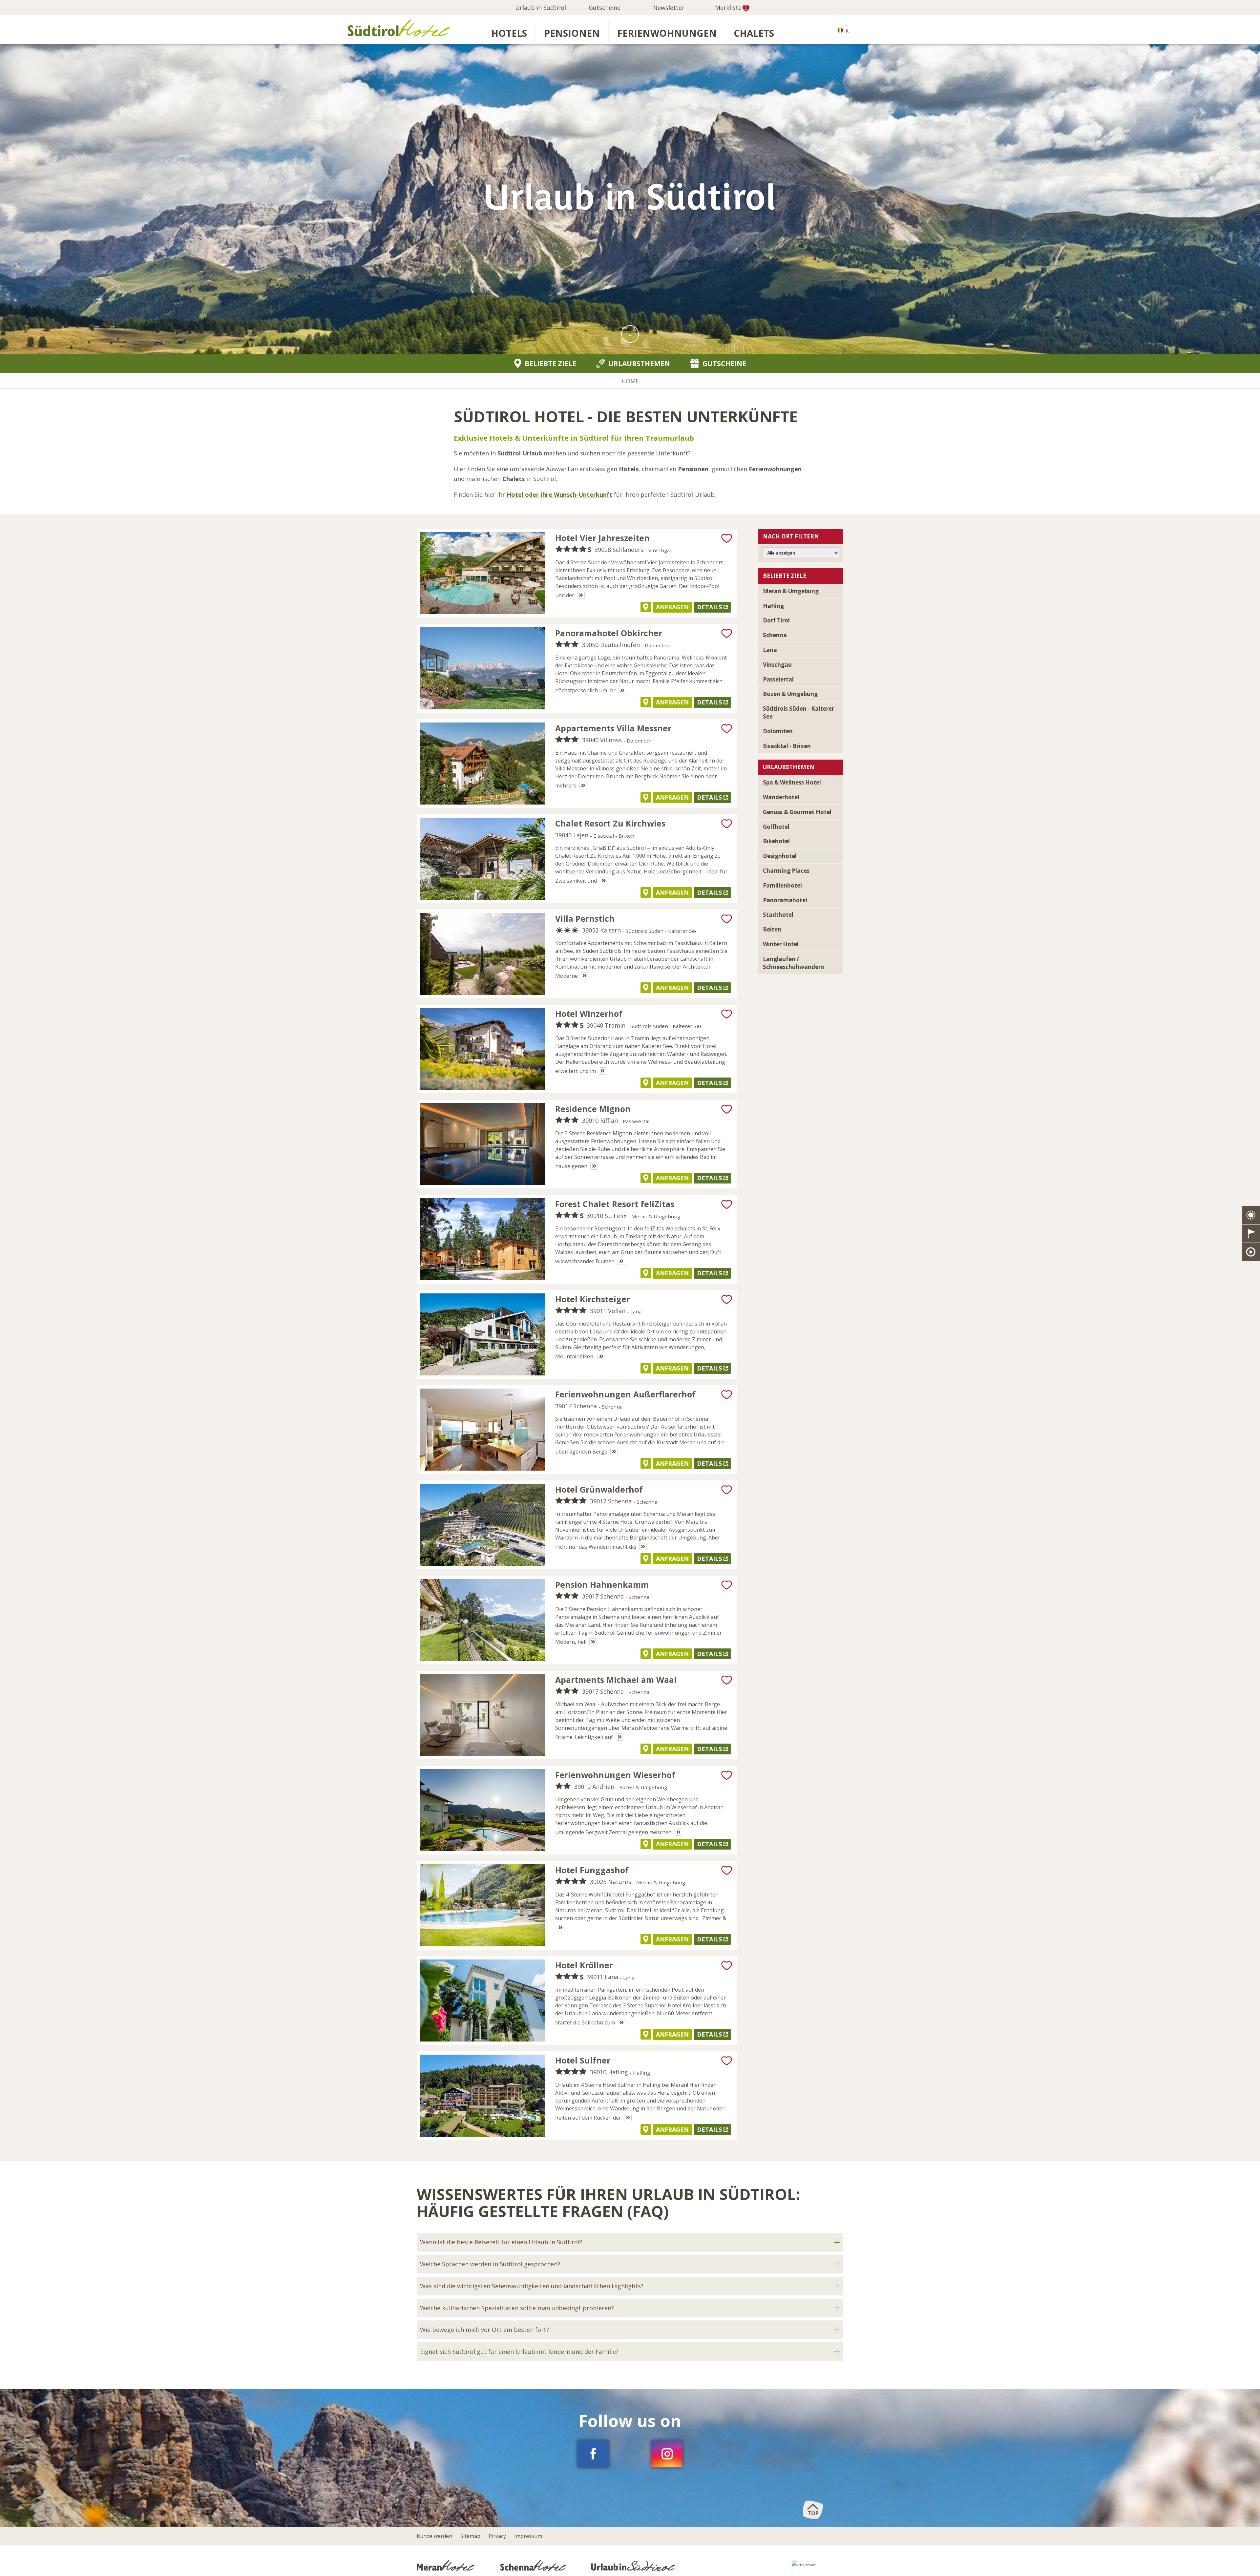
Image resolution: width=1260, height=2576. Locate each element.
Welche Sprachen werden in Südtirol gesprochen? (490, 2264)
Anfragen (672, 607)
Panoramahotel (785, 900)
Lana (770, 650)
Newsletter (669, 8)
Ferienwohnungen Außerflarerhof (625, 1394)
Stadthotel (778, 915)
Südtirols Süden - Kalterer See (798, 712)
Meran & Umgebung (791, 591)
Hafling (773, 606)
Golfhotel (776, 827)
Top (813, 2513)
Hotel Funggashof (592, 1870)
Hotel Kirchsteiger (593, 1299)
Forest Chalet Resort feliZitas (615, 1204)
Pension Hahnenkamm (602, 1584)
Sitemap (470, 2536)
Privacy (497, 2536)
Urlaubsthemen (639, 364)
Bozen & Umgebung (790, 694)
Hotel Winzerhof (589, 1014)
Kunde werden (434, 2536)
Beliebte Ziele (550, 364)
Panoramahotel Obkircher (609, 633)
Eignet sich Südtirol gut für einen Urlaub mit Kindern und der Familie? (519, 2352)
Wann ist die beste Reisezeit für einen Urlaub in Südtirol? (501, 2242)
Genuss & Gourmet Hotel (797, 812)
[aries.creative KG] (818, 2567)
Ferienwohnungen (667, 33)
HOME (630, 381)
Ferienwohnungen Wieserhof (615, 1775)
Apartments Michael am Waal (616, 1680)
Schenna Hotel (534, 2565)
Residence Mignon (593, 1109)
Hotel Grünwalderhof (599, 1489)
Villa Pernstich (585, 918)
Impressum (528, 2536)
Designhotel (780, 856)
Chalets (754, 33)
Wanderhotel (781, 797)
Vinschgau (777, 665)
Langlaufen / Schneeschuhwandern (794, 963)
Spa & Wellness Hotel (792, 782)
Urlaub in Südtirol (541, 8)
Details (709, 607)
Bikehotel (776, 841)
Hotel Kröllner (584, 1965)
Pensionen (572, 33)
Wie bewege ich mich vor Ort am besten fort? (484, 2330)
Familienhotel (782, 885)
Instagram (667, 2454)
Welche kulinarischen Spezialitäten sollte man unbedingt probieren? (517, 2308)
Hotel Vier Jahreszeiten (602, 538)
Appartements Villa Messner (613, 728)
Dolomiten (778, 731)
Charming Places (786, 871)
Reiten (772, 929)
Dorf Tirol (776, 620)
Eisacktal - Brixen (787, 746)
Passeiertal (778, 679)
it (847, 31)
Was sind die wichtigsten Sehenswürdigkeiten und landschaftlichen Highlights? (532, 2286)
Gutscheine (605, 8)
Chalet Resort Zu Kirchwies (610, 823)
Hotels (509, 33)
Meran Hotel (447, 2565)
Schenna (775, 635)
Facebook (593, 2454)
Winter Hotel (781, 944)
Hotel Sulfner (583, 2060)
